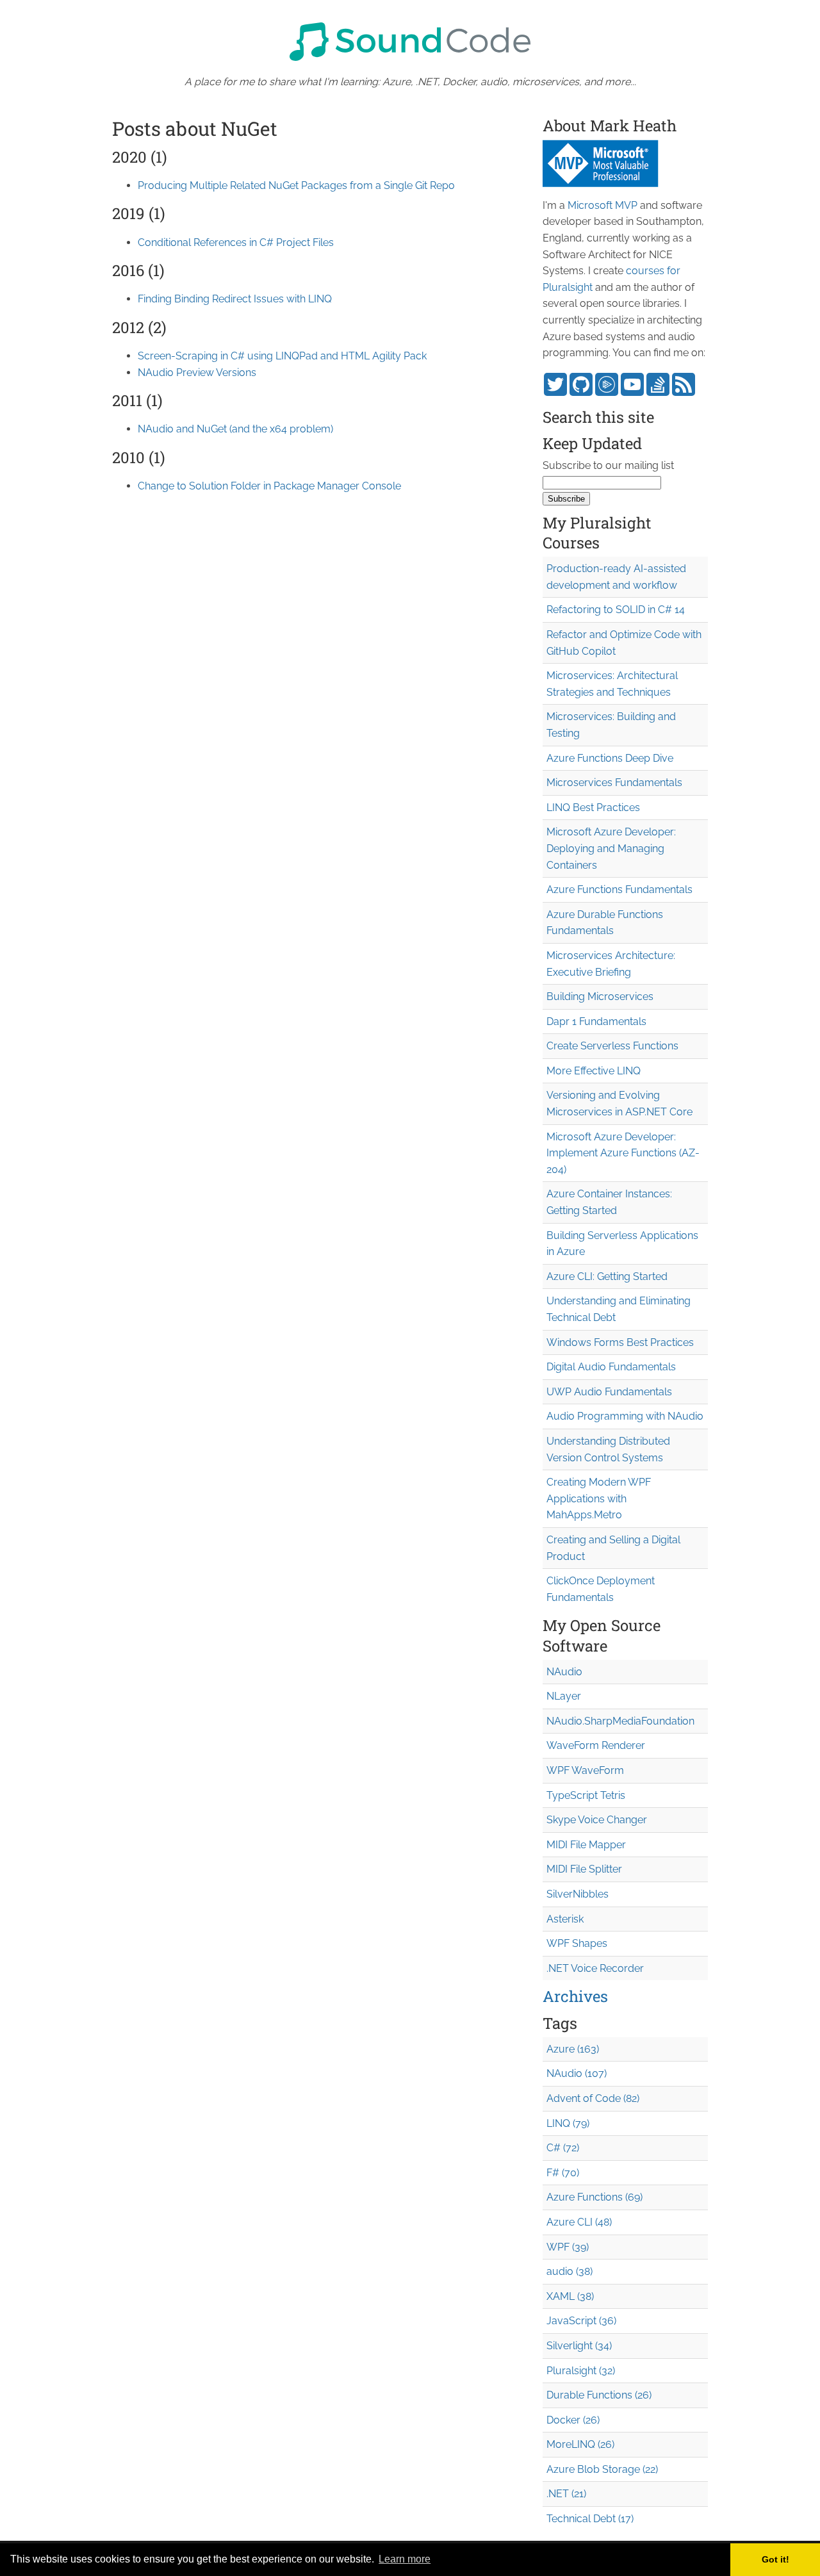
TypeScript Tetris (586, 1795)
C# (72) (563, 2148)
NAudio (564, 1672)
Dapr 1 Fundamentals (596, 1021)
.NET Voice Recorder (595, 1968)
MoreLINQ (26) (580, 2444)
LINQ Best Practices (593, 808)
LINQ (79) (568, 2123)
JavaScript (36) (581, 2321)
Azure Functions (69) (594, 2197)
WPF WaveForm (585, 1770)
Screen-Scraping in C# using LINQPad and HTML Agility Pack (282, 356)
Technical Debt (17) (590, 2519)
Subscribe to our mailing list (608, 465)
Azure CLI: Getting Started (607, 1276)
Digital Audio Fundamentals (611, 1367)
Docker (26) (573, 2420)
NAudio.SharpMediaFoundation (620, 1721)
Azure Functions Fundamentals (619, 890)
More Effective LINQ (594, 1071)
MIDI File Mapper (586, 1845)
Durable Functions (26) (599, 2395)
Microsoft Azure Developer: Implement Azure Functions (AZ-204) (623, 1153)
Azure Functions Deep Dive (610, 758)
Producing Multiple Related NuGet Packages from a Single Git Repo (296, 185)
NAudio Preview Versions (197, 373)
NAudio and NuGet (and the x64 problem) (235, 429)
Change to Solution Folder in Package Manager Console (269, 486)
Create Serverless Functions (612, 1046)
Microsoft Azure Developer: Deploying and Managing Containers (611, 848)
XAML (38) (570, 2296)
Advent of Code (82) (593, 2098)
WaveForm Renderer (596, 1745)
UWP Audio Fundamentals (609, 1392)
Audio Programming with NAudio (625, 1416)
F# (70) (563, 2173)
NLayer (564, 1696)
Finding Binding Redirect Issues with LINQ (235, 299)
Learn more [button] (405, 2559)
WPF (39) (568, 2247)
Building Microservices (600, 997)
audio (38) (570, 2271)
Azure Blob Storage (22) (602, 2469)
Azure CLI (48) (579, 2222)
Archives (575, 1996)
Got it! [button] (775, 2559)
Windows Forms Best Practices (620, 1342)
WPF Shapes (577, 1943)
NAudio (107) (577, 2073)
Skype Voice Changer (597, 1820)
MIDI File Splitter (584, 1869)
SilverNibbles (578, 1894)
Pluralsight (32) (581, 2371)
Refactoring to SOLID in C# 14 (616, 610)
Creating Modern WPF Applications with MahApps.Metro (599, 1498)
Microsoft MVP (603, 205)
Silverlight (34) (579, 2346)
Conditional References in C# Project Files (236, 242)
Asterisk (565, 1919)
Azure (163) (573, 2049)
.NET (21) (566, 2494)
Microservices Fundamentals (614, 783)
